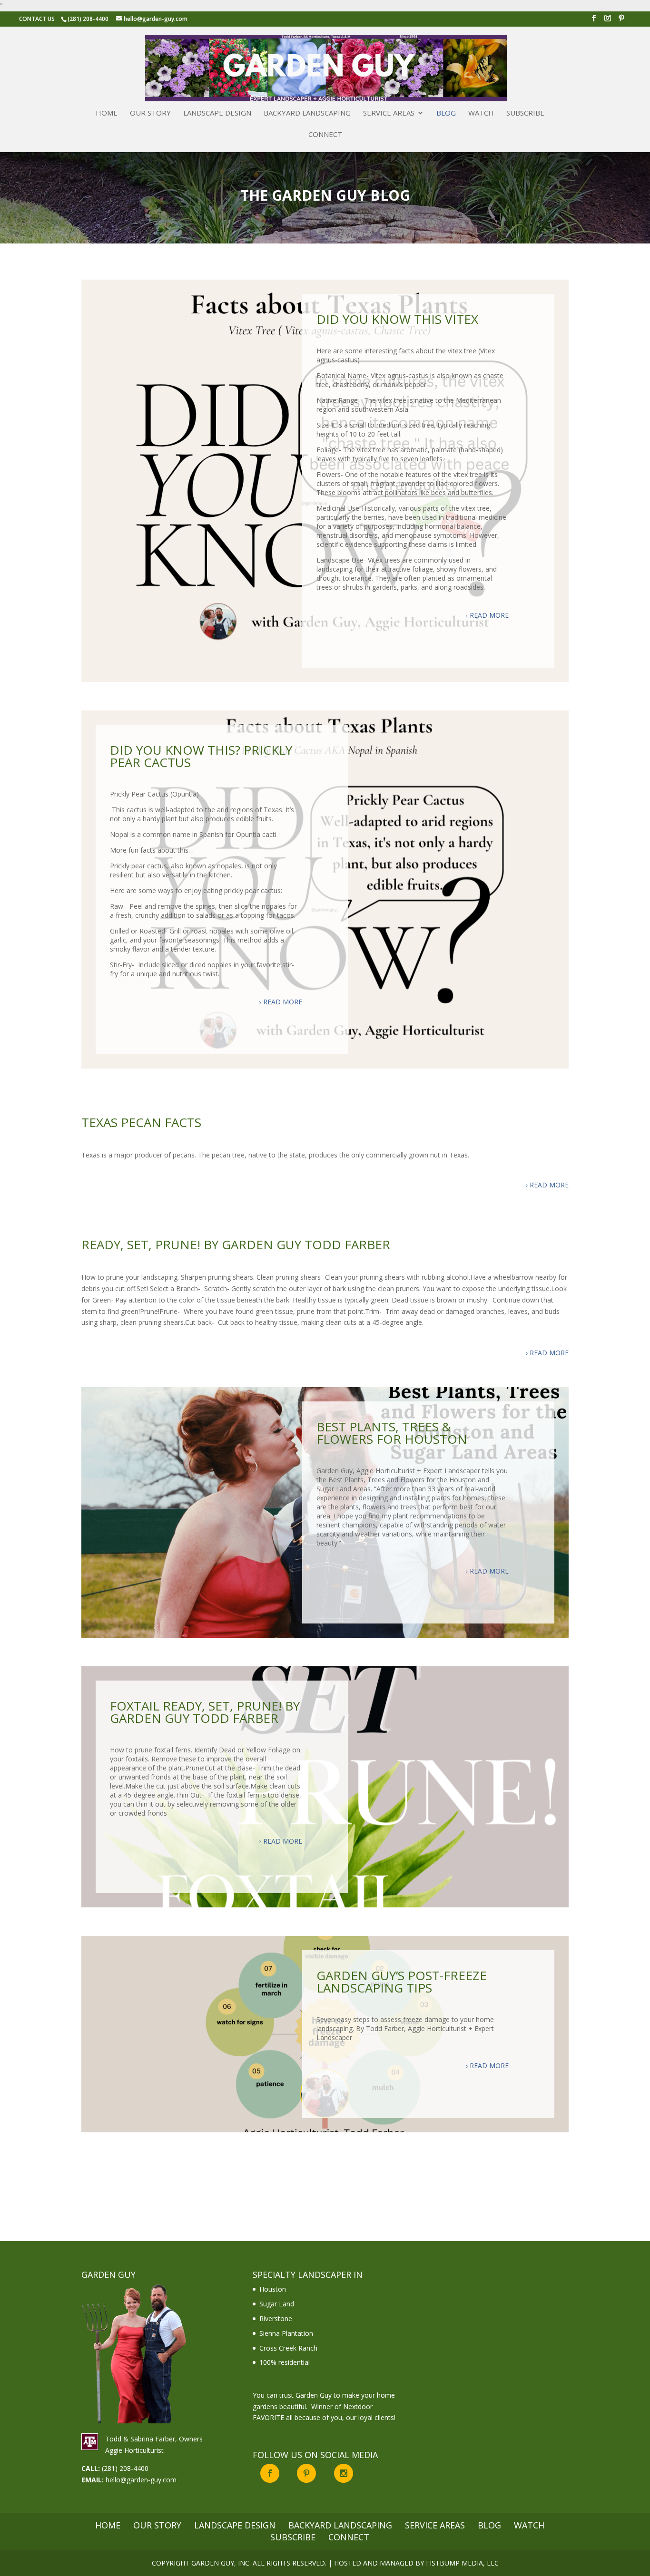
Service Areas (389, 113)
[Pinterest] (621, 21)
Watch (481, 113)
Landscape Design (217, 113)
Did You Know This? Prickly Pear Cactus (201, 756)
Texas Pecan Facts (141, 1122)
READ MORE (489, 615)
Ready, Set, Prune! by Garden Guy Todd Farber (236, 1244)
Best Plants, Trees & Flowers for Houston (392, 1433)
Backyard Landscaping (307, 113)
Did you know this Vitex (397, 319)
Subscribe (525, 113)
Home (107, 113)
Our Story (150, 113)
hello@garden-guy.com (141, 2480)
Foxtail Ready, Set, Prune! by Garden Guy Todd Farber (205, 1712)
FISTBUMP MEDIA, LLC (462, 2563)
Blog (446, 113)
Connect (325, 135)
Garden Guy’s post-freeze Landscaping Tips (402, 1982)
